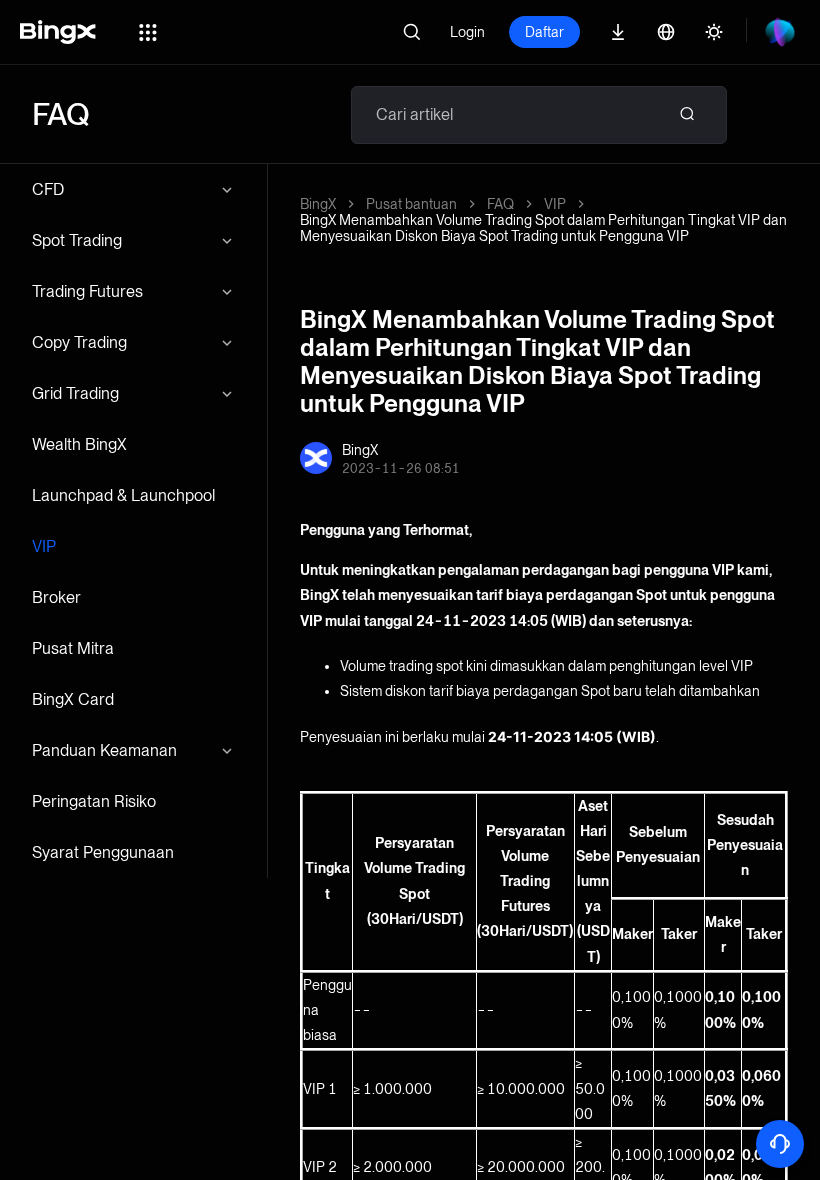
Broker (56, 597)
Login (467, 32)
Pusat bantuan (411, 204)
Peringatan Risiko (94, 801)
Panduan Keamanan (104, 750)
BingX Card (73, 699)
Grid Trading (75, 393)
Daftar (544, 32)
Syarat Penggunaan (103, 852)
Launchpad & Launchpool (123, 495)
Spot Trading (77, 240)
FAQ (500, 204)
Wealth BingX (79, 444)
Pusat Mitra (73, 648)
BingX (318, 204)
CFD (48, 189)
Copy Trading (79, 342)
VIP (44, 546)
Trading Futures (87, 291)
